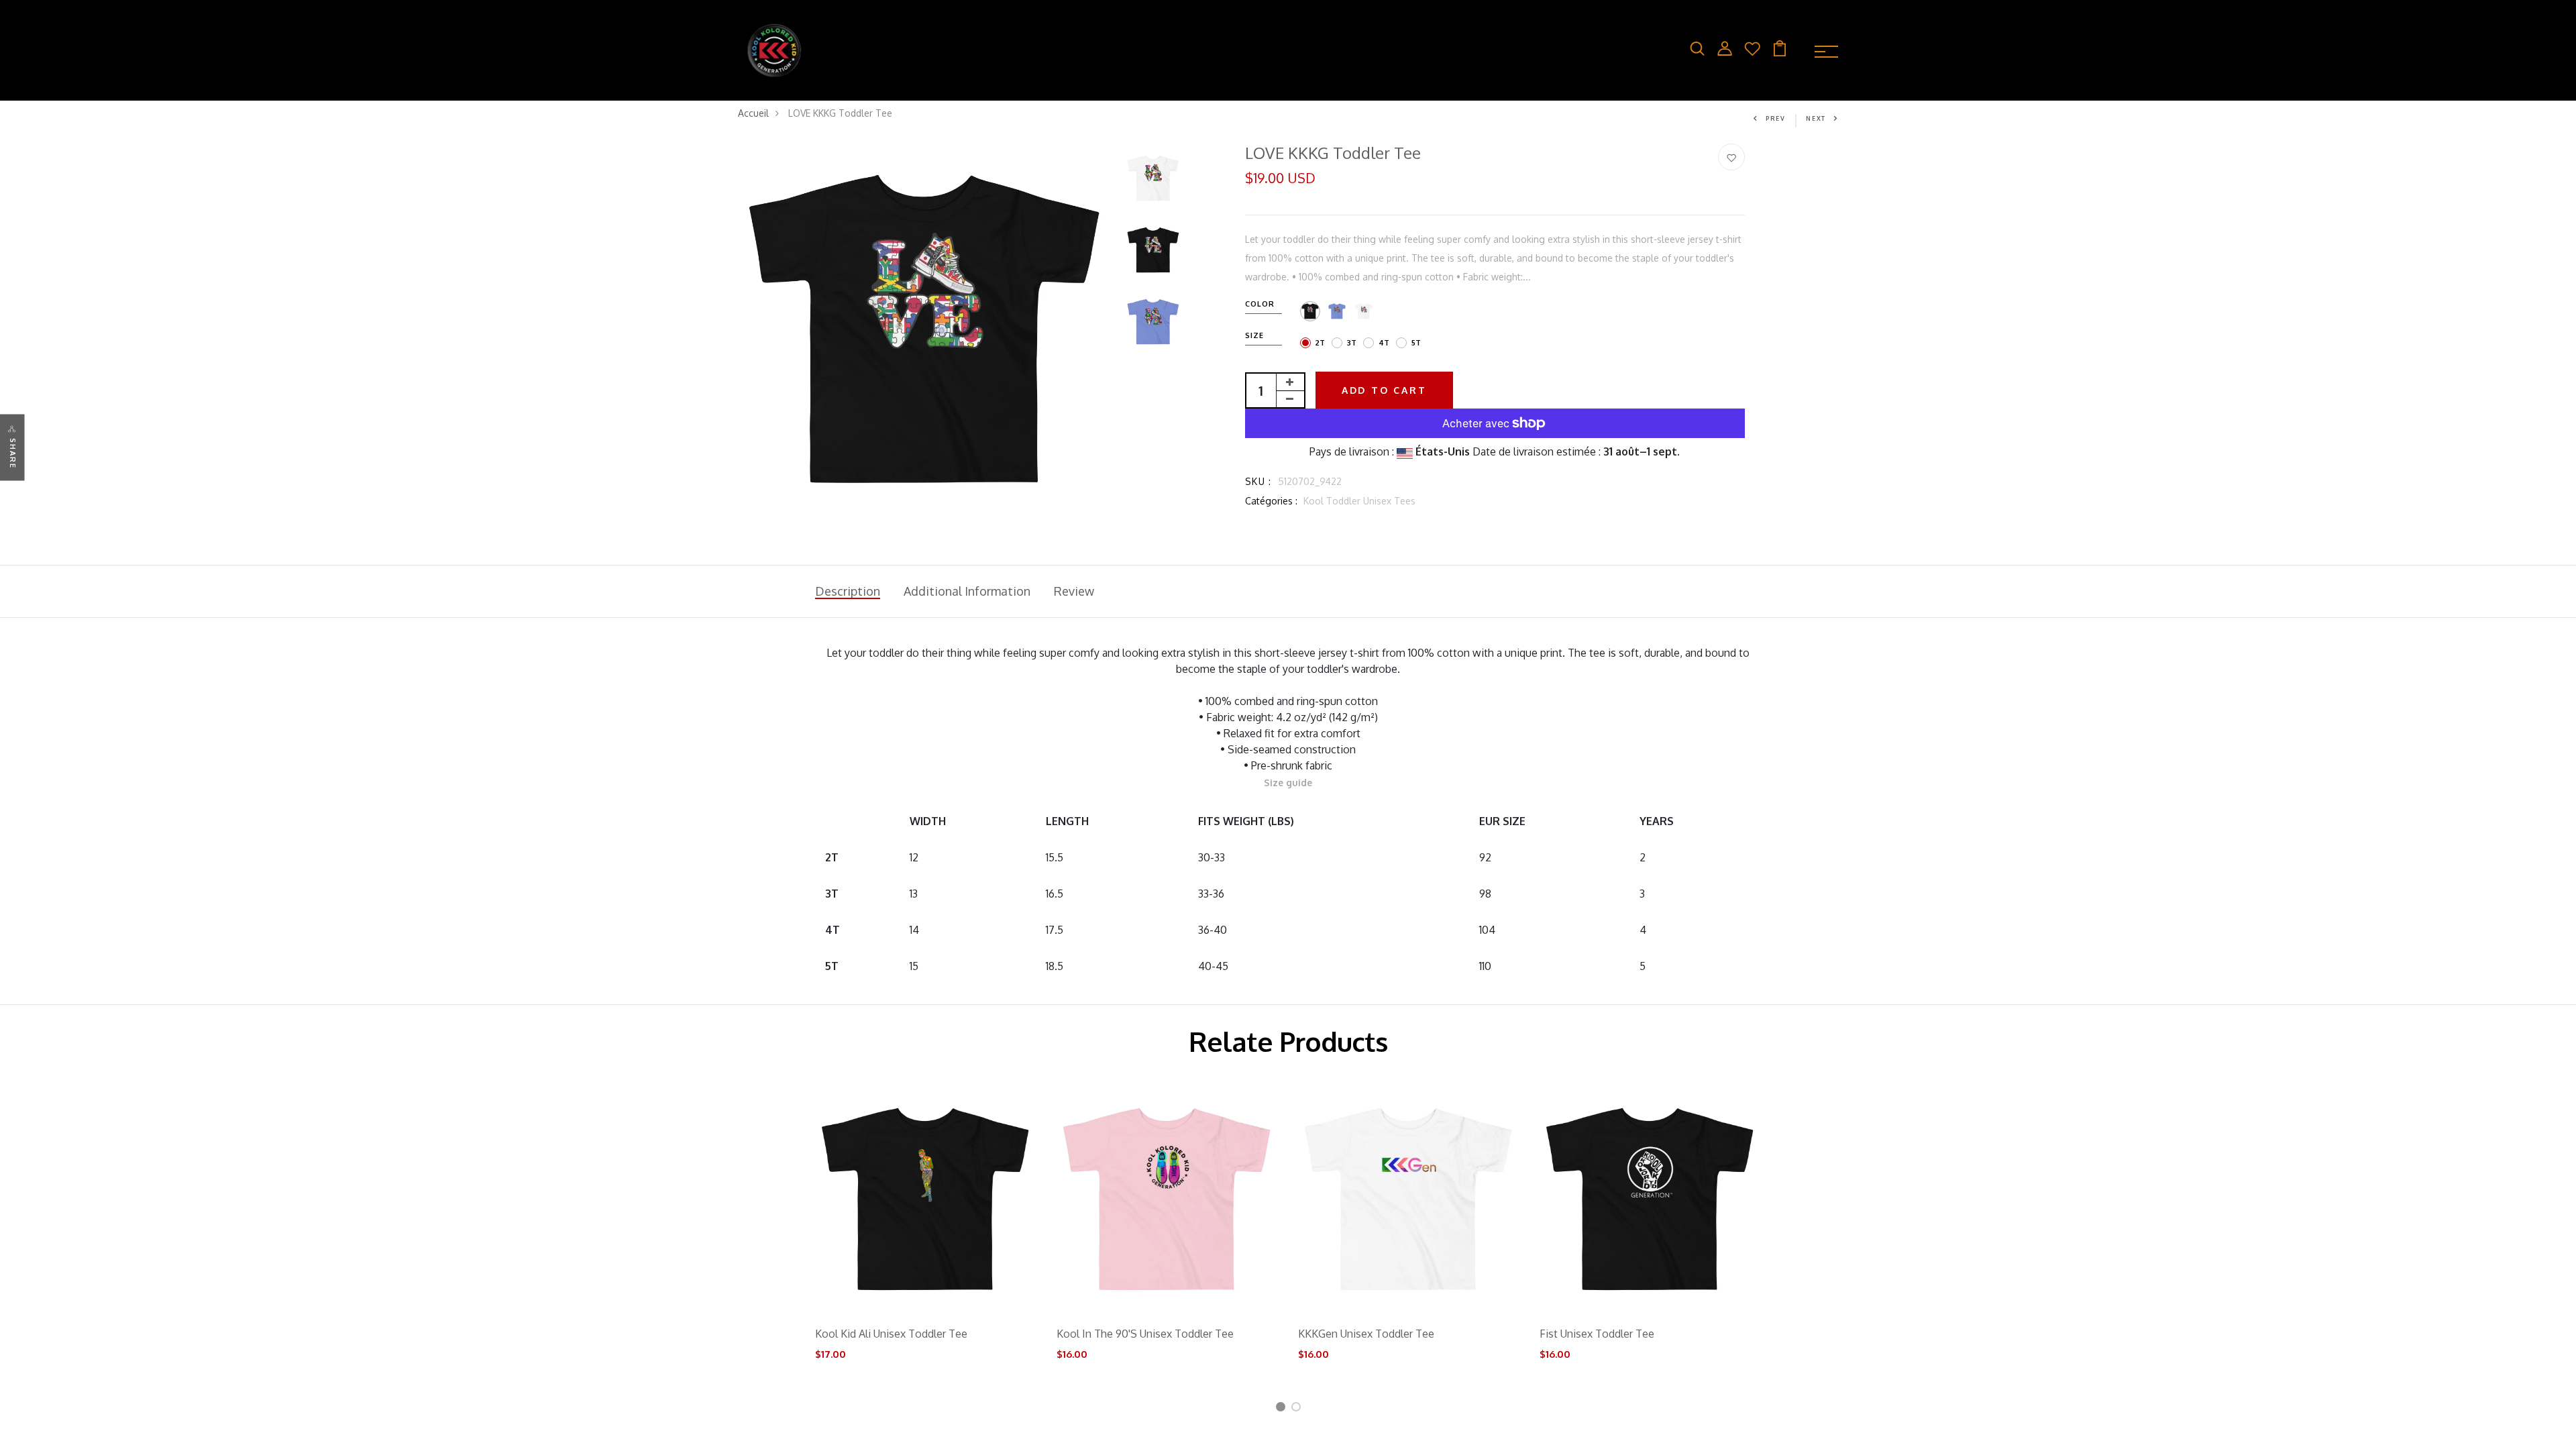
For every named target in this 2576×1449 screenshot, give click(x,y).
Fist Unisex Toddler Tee (1597, 1334)
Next (1816, 118)
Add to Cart (1384, 390)
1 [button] (1282, 1409)
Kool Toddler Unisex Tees (1359, 501)
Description (848, 591)
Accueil (753, 113)
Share (13, 454)
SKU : (1258, 481)
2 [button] (1298, 1409)
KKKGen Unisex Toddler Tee (1366, 1334)
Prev (1776, 118)
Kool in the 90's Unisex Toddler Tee (1145, 1334)
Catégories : (1271, 501)
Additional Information (967, 591)
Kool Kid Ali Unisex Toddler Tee (891, 1334)
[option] (925, 331)
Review (1074, 591)
